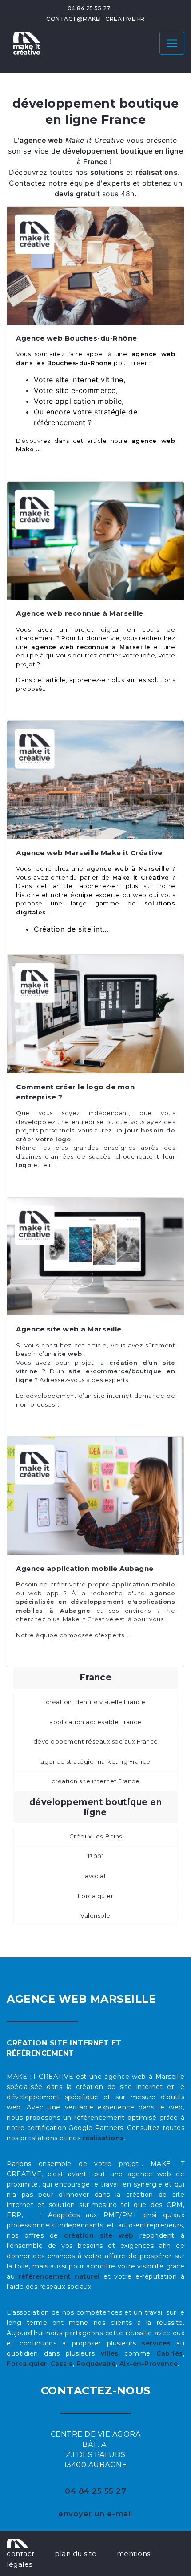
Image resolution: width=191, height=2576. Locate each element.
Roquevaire (96, 2364)
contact (21, 2554)
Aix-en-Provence (149, 2364)
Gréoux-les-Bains (96, 1836)
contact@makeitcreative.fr (95, 19)
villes (110, 2353)
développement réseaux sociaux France (96, 1741)
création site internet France (96, 1781)
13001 (96, 1856)
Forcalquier (96, 1896)
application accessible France (95, 1722)
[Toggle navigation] (172, 43)
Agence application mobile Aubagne (85, 1568)
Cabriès (170, 2353)
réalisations (103, 2138)
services (156, 2343)
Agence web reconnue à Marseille (80, 613)
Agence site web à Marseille (69, 1329)
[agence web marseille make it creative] (18, 2543)
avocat (95, 1876)
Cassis (62, 2364)
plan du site (76, 2554)
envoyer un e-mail (95, 2514)
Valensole (95, 1915)
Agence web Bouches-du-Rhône (77, 338)
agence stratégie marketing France (95, 1761)
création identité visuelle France (96, 1702)
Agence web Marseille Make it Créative (89, 853)
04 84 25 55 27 (89, 8)
